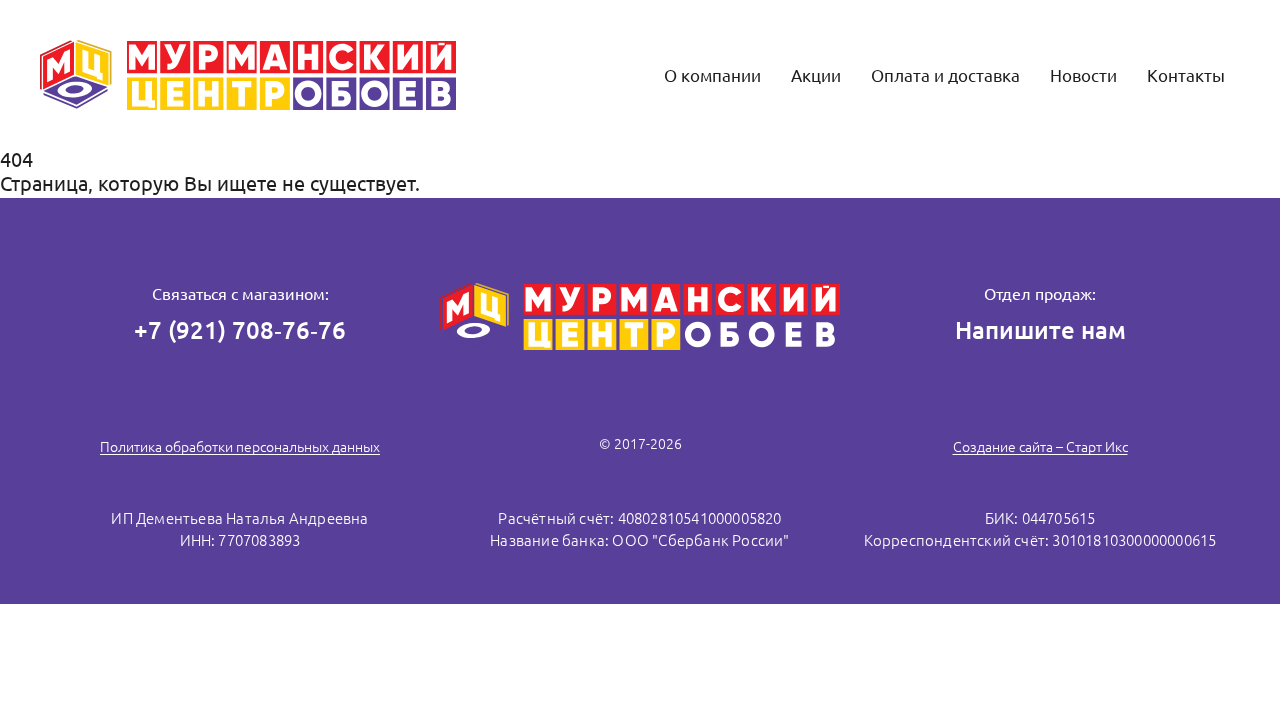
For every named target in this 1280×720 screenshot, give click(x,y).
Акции (816, 75)
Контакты (1186, 75)
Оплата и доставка (945, 75)
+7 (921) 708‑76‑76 (240, 330)
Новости (1083, 75)
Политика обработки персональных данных (240, 447)
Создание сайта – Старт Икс (1040, 447)
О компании (712, 75)
